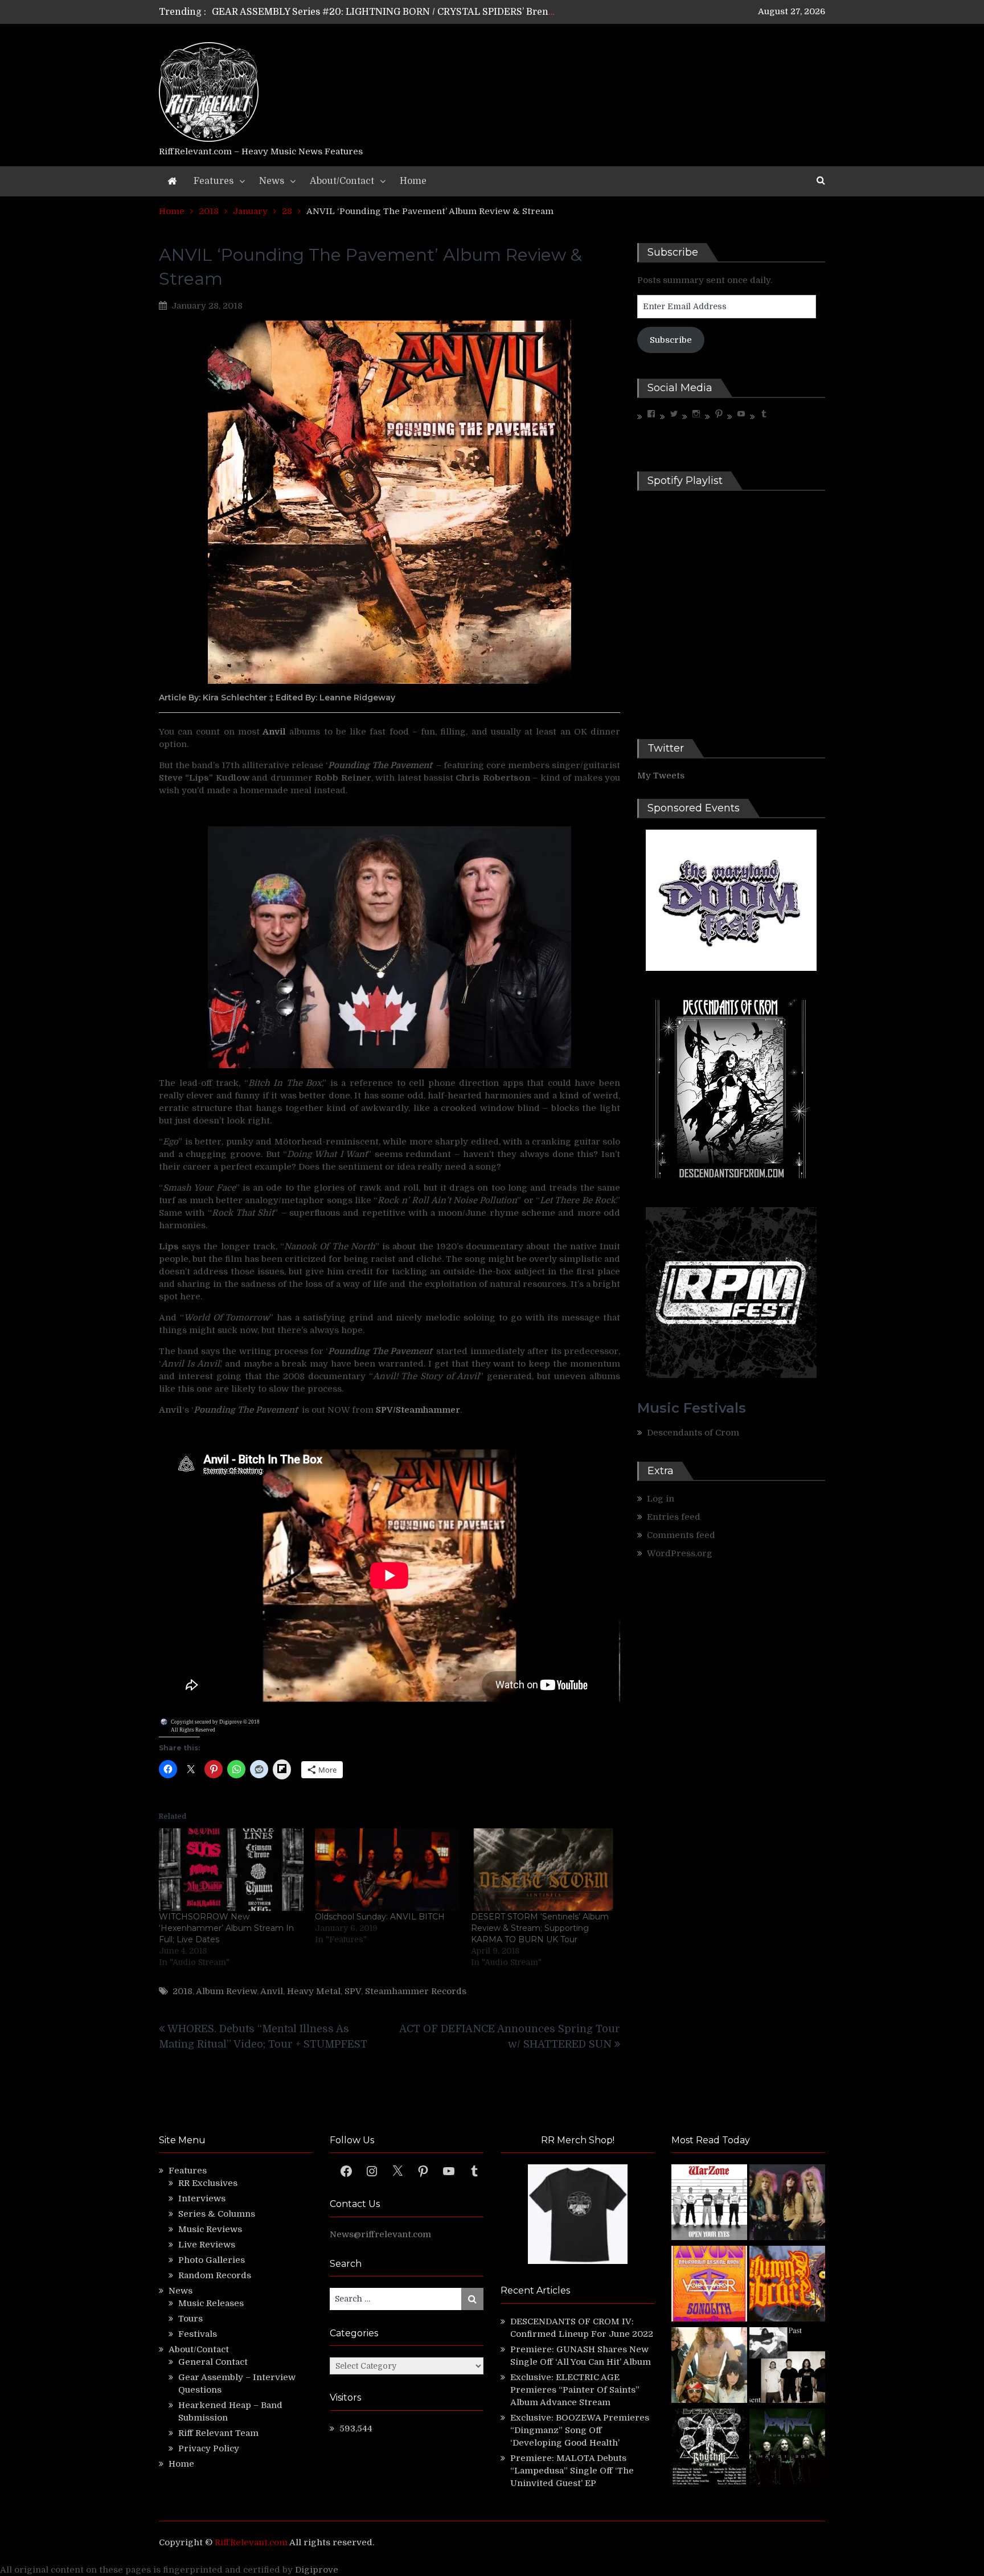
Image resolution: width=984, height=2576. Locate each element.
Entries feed (674, 1517)
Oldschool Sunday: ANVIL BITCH (380, 1917)
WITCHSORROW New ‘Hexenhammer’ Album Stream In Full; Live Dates (226, 1928)
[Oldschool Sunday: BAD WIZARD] (709, 2367)
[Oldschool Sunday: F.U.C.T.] (787, 2367)
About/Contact (342, 181)
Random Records (215, 2275)
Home (413, 181)
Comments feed (681, 1535)
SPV (353, 1991)
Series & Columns (217, 2214)
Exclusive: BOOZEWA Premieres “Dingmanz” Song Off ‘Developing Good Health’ (580, 2430)
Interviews (202, 2198)
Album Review (226, 1991)
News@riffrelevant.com (380, 2234)
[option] (385, 14)
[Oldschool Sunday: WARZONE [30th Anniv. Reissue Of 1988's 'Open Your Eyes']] (709, 2204)
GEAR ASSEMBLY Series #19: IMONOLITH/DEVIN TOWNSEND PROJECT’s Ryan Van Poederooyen (430, 14)
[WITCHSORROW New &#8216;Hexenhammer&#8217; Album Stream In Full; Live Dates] (231, 1870)
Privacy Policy (209, 2448)
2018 (183, 1991)
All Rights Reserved (193, 1730)
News (272, 181)
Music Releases (211, 2303)
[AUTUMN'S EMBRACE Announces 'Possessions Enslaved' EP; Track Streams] (787, 2285)
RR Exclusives (208, 2183)
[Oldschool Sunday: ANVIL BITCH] (387, 1870)
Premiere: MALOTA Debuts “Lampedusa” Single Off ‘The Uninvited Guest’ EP (572, 2471)
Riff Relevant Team (218, 2433)
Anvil (272, 1991)
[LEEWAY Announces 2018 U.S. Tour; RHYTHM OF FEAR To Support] (709, 2448)
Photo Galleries (212, 2260)
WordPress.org (680, 1553)
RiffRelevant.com (251, 2542)
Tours (190, 2319)
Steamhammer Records (416, 1991)
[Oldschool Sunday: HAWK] (787, 2204)
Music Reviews (210, 2229)
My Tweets (661, 776)
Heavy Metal (314, 1991)
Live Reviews (207, 2245)
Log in (661, 1499)
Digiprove (317, 2570)
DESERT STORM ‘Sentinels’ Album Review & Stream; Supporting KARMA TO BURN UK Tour (540, 1928)
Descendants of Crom (693, 1433)
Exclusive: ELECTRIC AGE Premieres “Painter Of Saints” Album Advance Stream (575, 2390)
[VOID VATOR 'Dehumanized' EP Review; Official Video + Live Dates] (709, 2285)
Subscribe (671, 340)
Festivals (198, 2334)
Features (214, 181)
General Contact (213, 2362)
